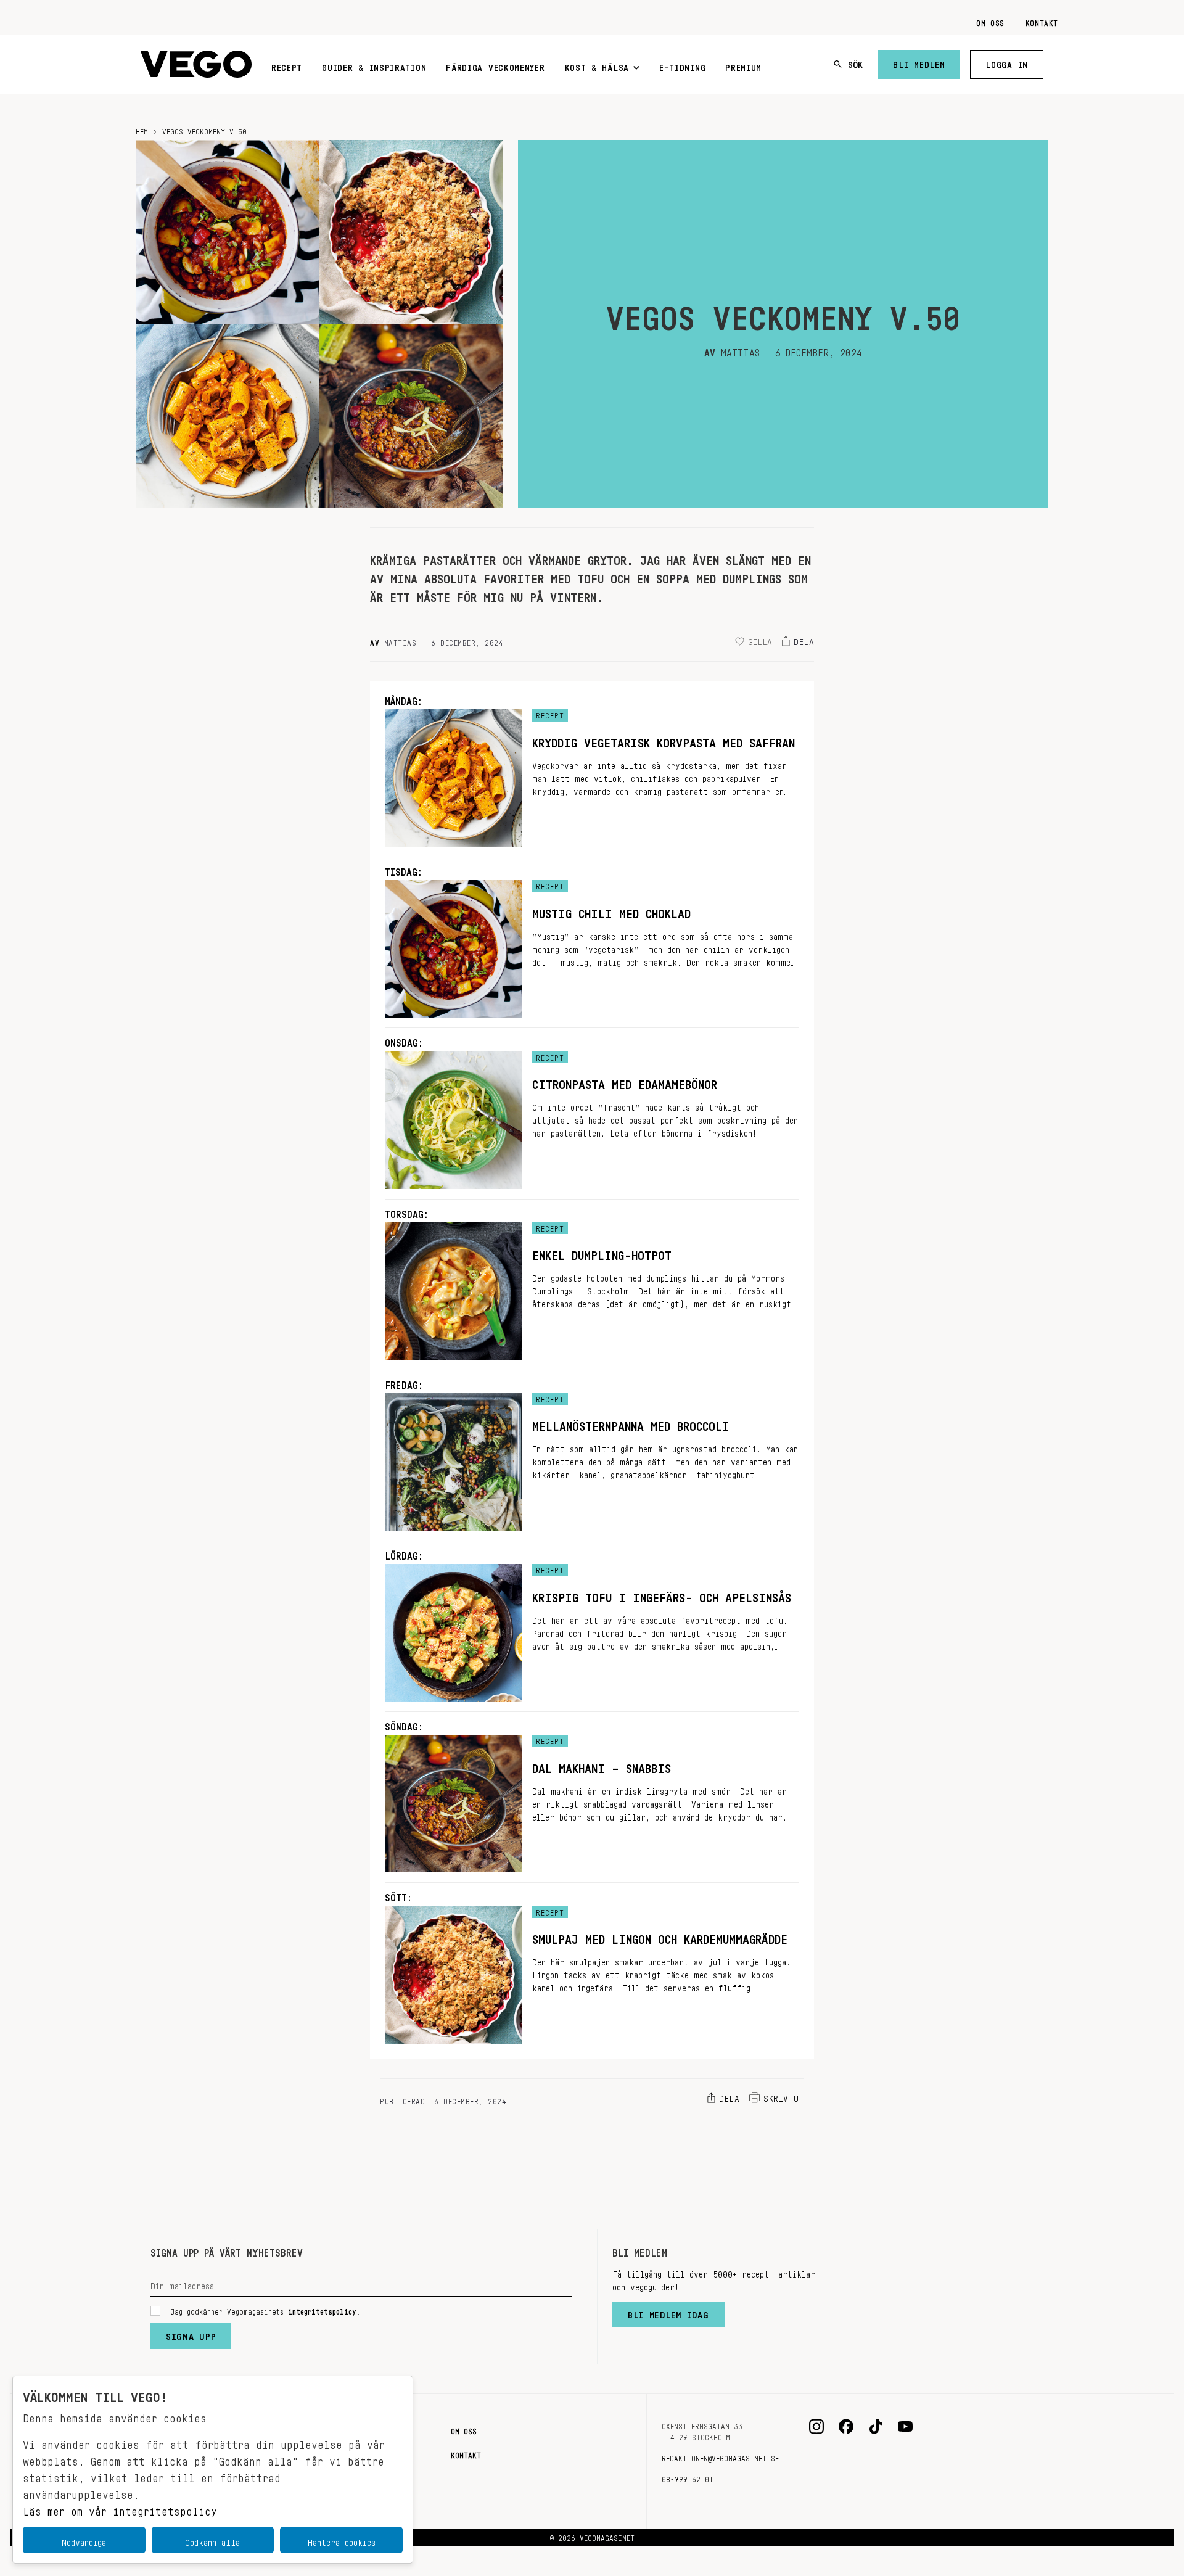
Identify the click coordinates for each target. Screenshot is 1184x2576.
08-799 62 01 (688, 2477)
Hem (142, 130)
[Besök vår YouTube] (905, 2427)
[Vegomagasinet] (196, 64)
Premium (743, 65)
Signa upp (191, 2334)
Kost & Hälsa (597, 65)
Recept (287, 65)
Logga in (1007, 62)
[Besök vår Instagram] (816, 2427)
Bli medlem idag (668, 2312)
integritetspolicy (322, 2310)
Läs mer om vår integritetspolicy (120, 2508)
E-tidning (682, 65)
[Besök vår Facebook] (846, 2427)
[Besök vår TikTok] (876, 2427)
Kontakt (1042, 21)
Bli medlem (919, 62)
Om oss (990, 21)
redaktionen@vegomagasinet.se (720, 2456)
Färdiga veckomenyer (495, 65)
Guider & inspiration (374, 65)
